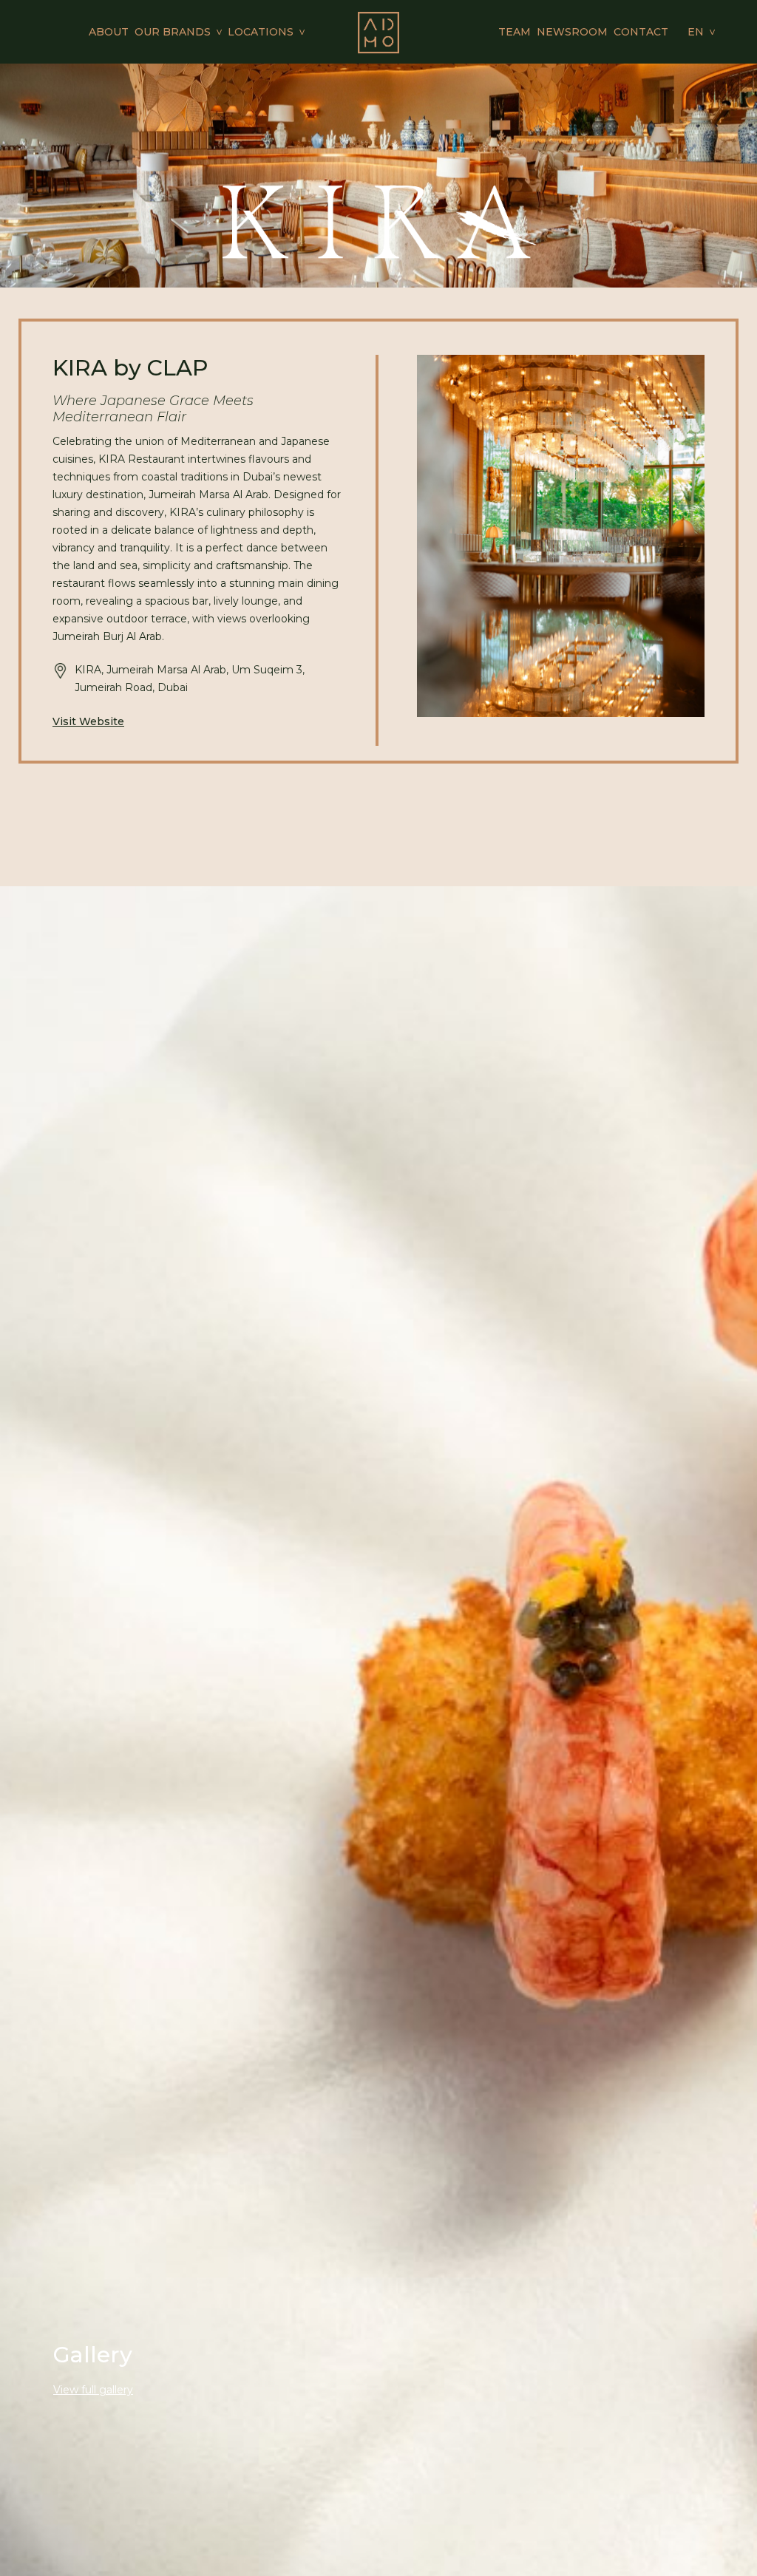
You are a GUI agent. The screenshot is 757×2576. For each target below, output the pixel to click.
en (696, 32)
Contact (641, 32)
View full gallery (93, 2390)
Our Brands (173, 32)
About (109, 32)
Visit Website (88, 721)
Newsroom (572, 32)
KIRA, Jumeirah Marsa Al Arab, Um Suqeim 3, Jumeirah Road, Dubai (190, 679)
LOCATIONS (261, 32)
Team (515, 32)
